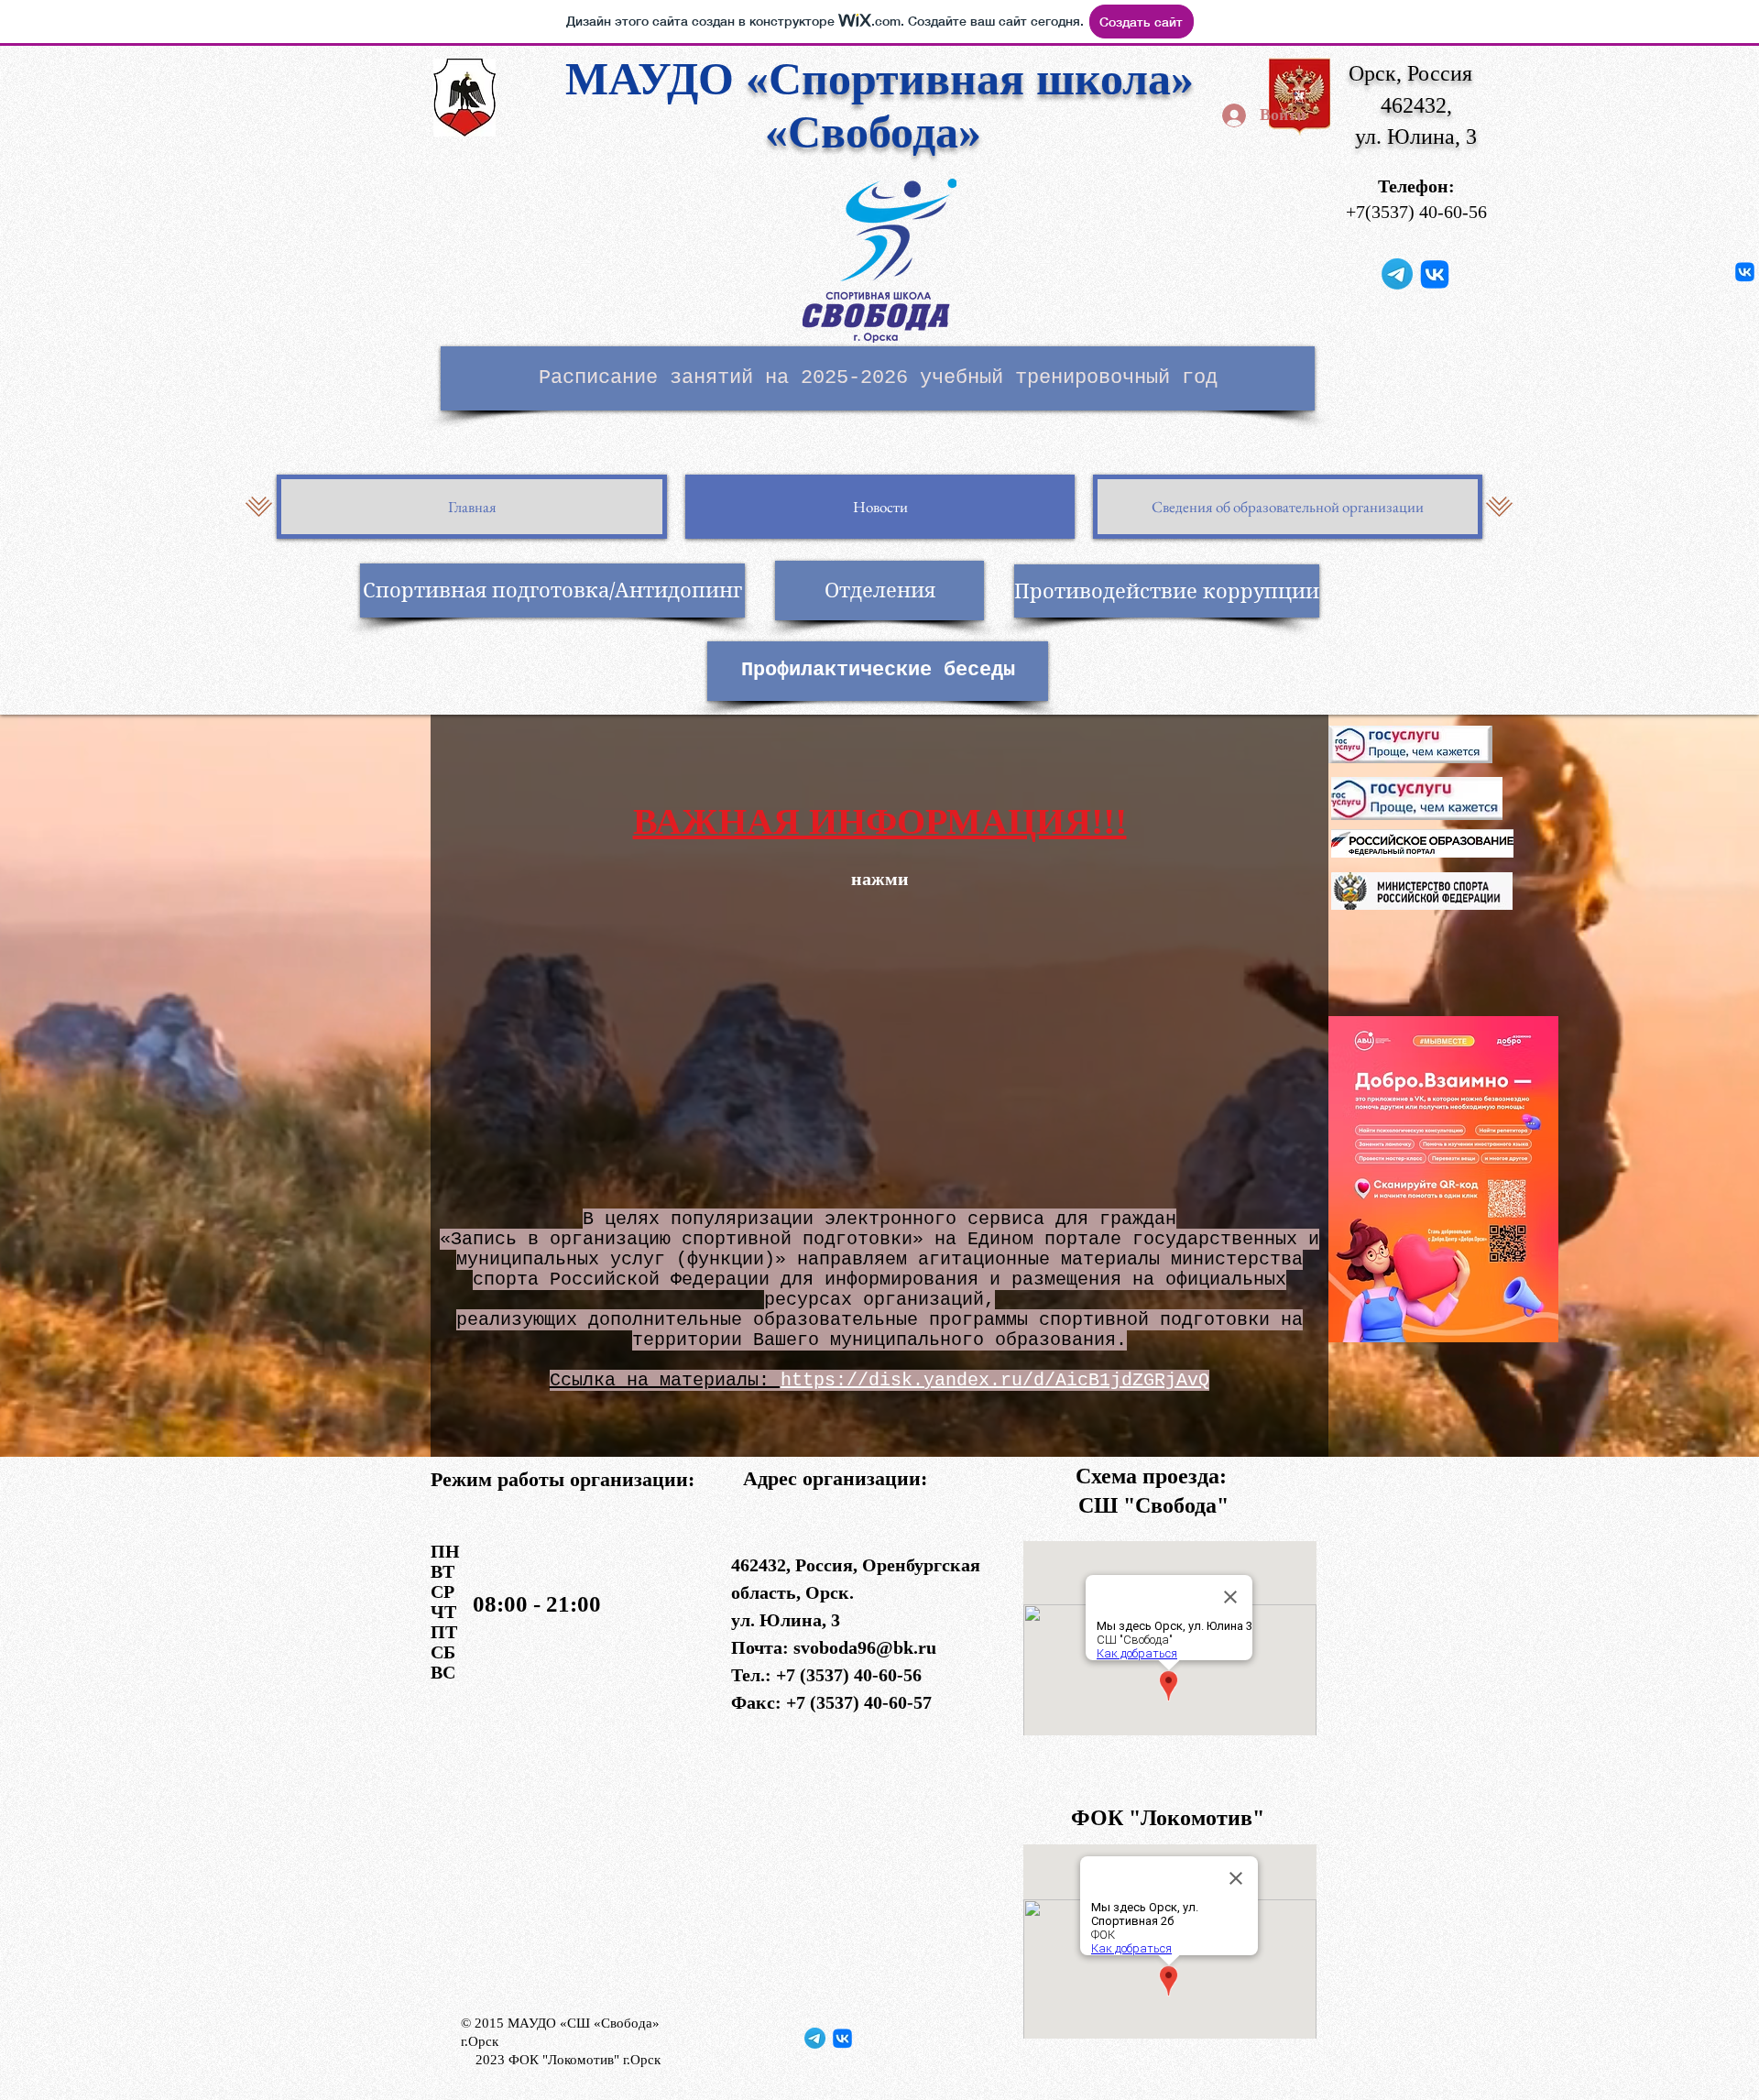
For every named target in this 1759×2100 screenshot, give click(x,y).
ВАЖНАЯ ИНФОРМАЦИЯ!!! (880, 821)
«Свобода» (879, 132)
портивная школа (986, 79)
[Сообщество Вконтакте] (1435, 274)
